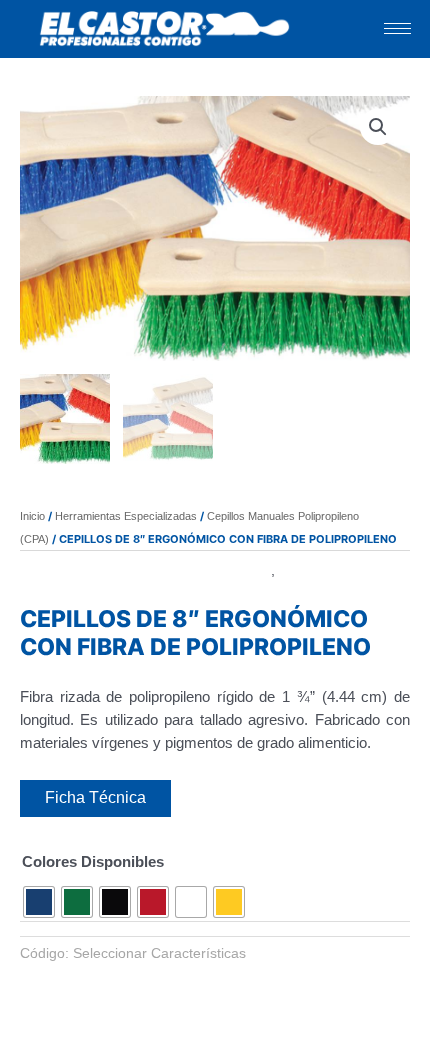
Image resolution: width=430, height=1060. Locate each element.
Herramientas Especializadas (126, 516)
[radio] (39, 902)
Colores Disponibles (93, 861)
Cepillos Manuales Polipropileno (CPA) (145, 569)
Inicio (32, 516)
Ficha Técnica (95, 797)
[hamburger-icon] (397, 28)
